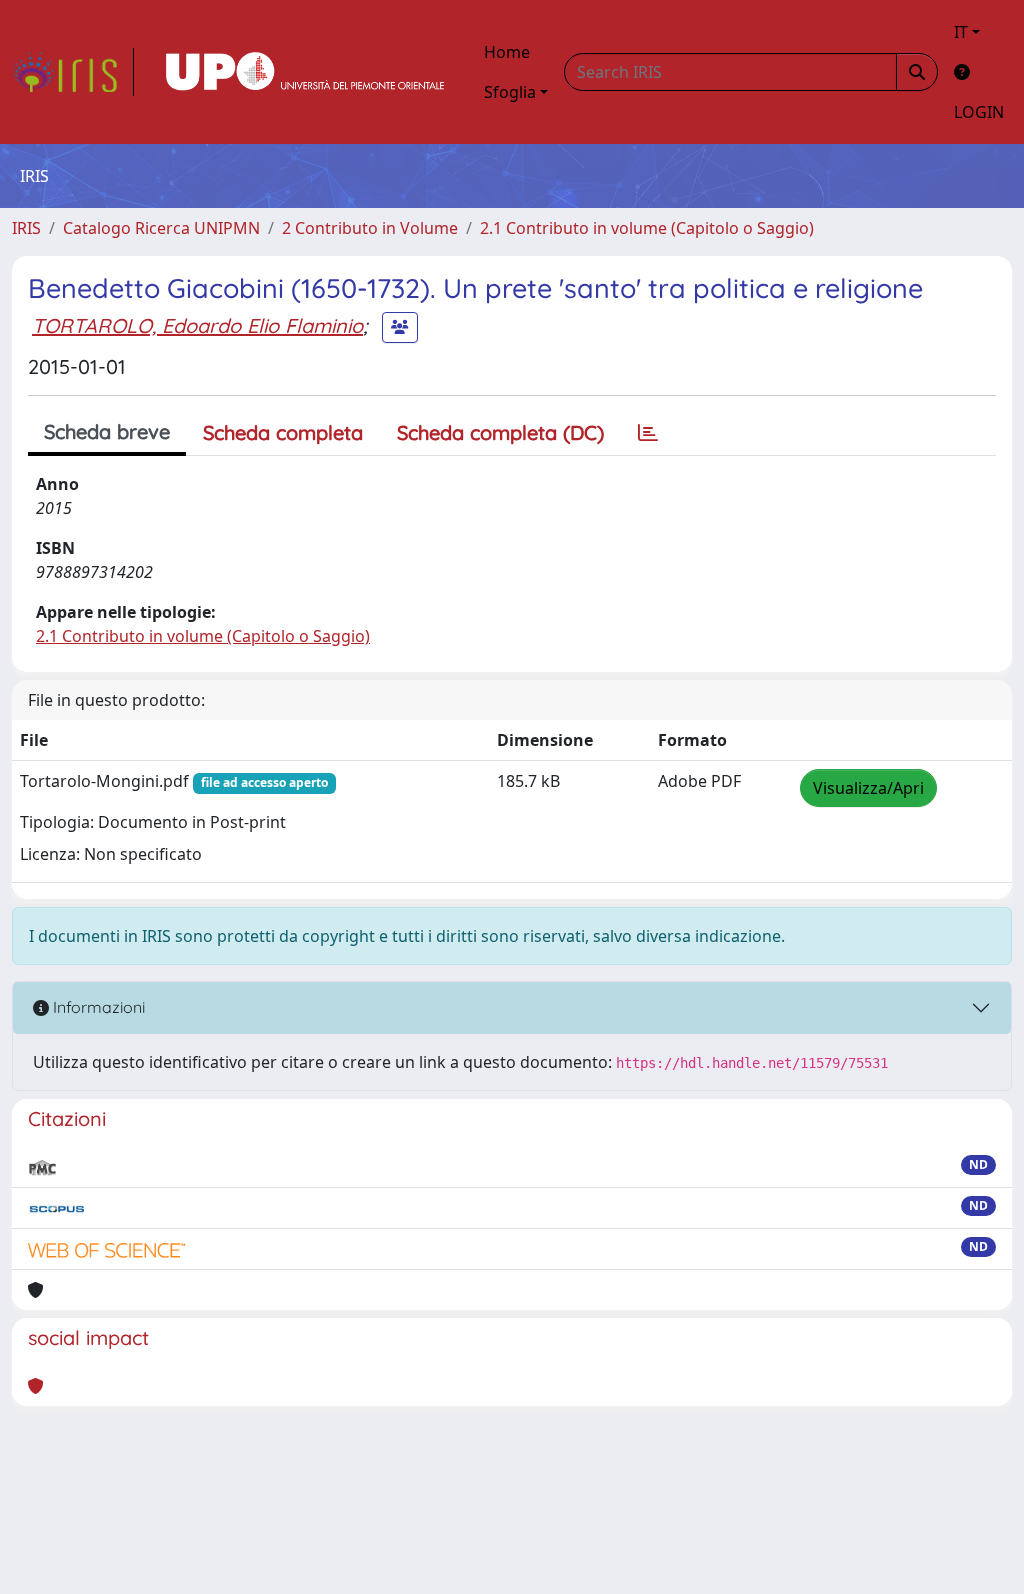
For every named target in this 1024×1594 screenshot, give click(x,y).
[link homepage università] (305, 72)
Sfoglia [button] (510, 92)
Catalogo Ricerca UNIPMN (161, 228)
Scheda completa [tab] (283, 432)
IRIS (26, 228)
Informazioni (97, 1007)
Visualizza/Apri (868, 788)
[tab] (648, 433)
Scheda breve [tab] (107, 431)
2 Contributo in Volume (370, 228)
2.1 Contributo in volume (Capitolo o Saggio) (647, 228)
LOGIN (979, 112)
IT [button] (961, 32)
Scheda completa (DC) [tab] (500, 432)
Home (507, 52)
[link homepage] (73, 72)
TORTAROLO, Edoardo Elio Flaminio (197, 325)
